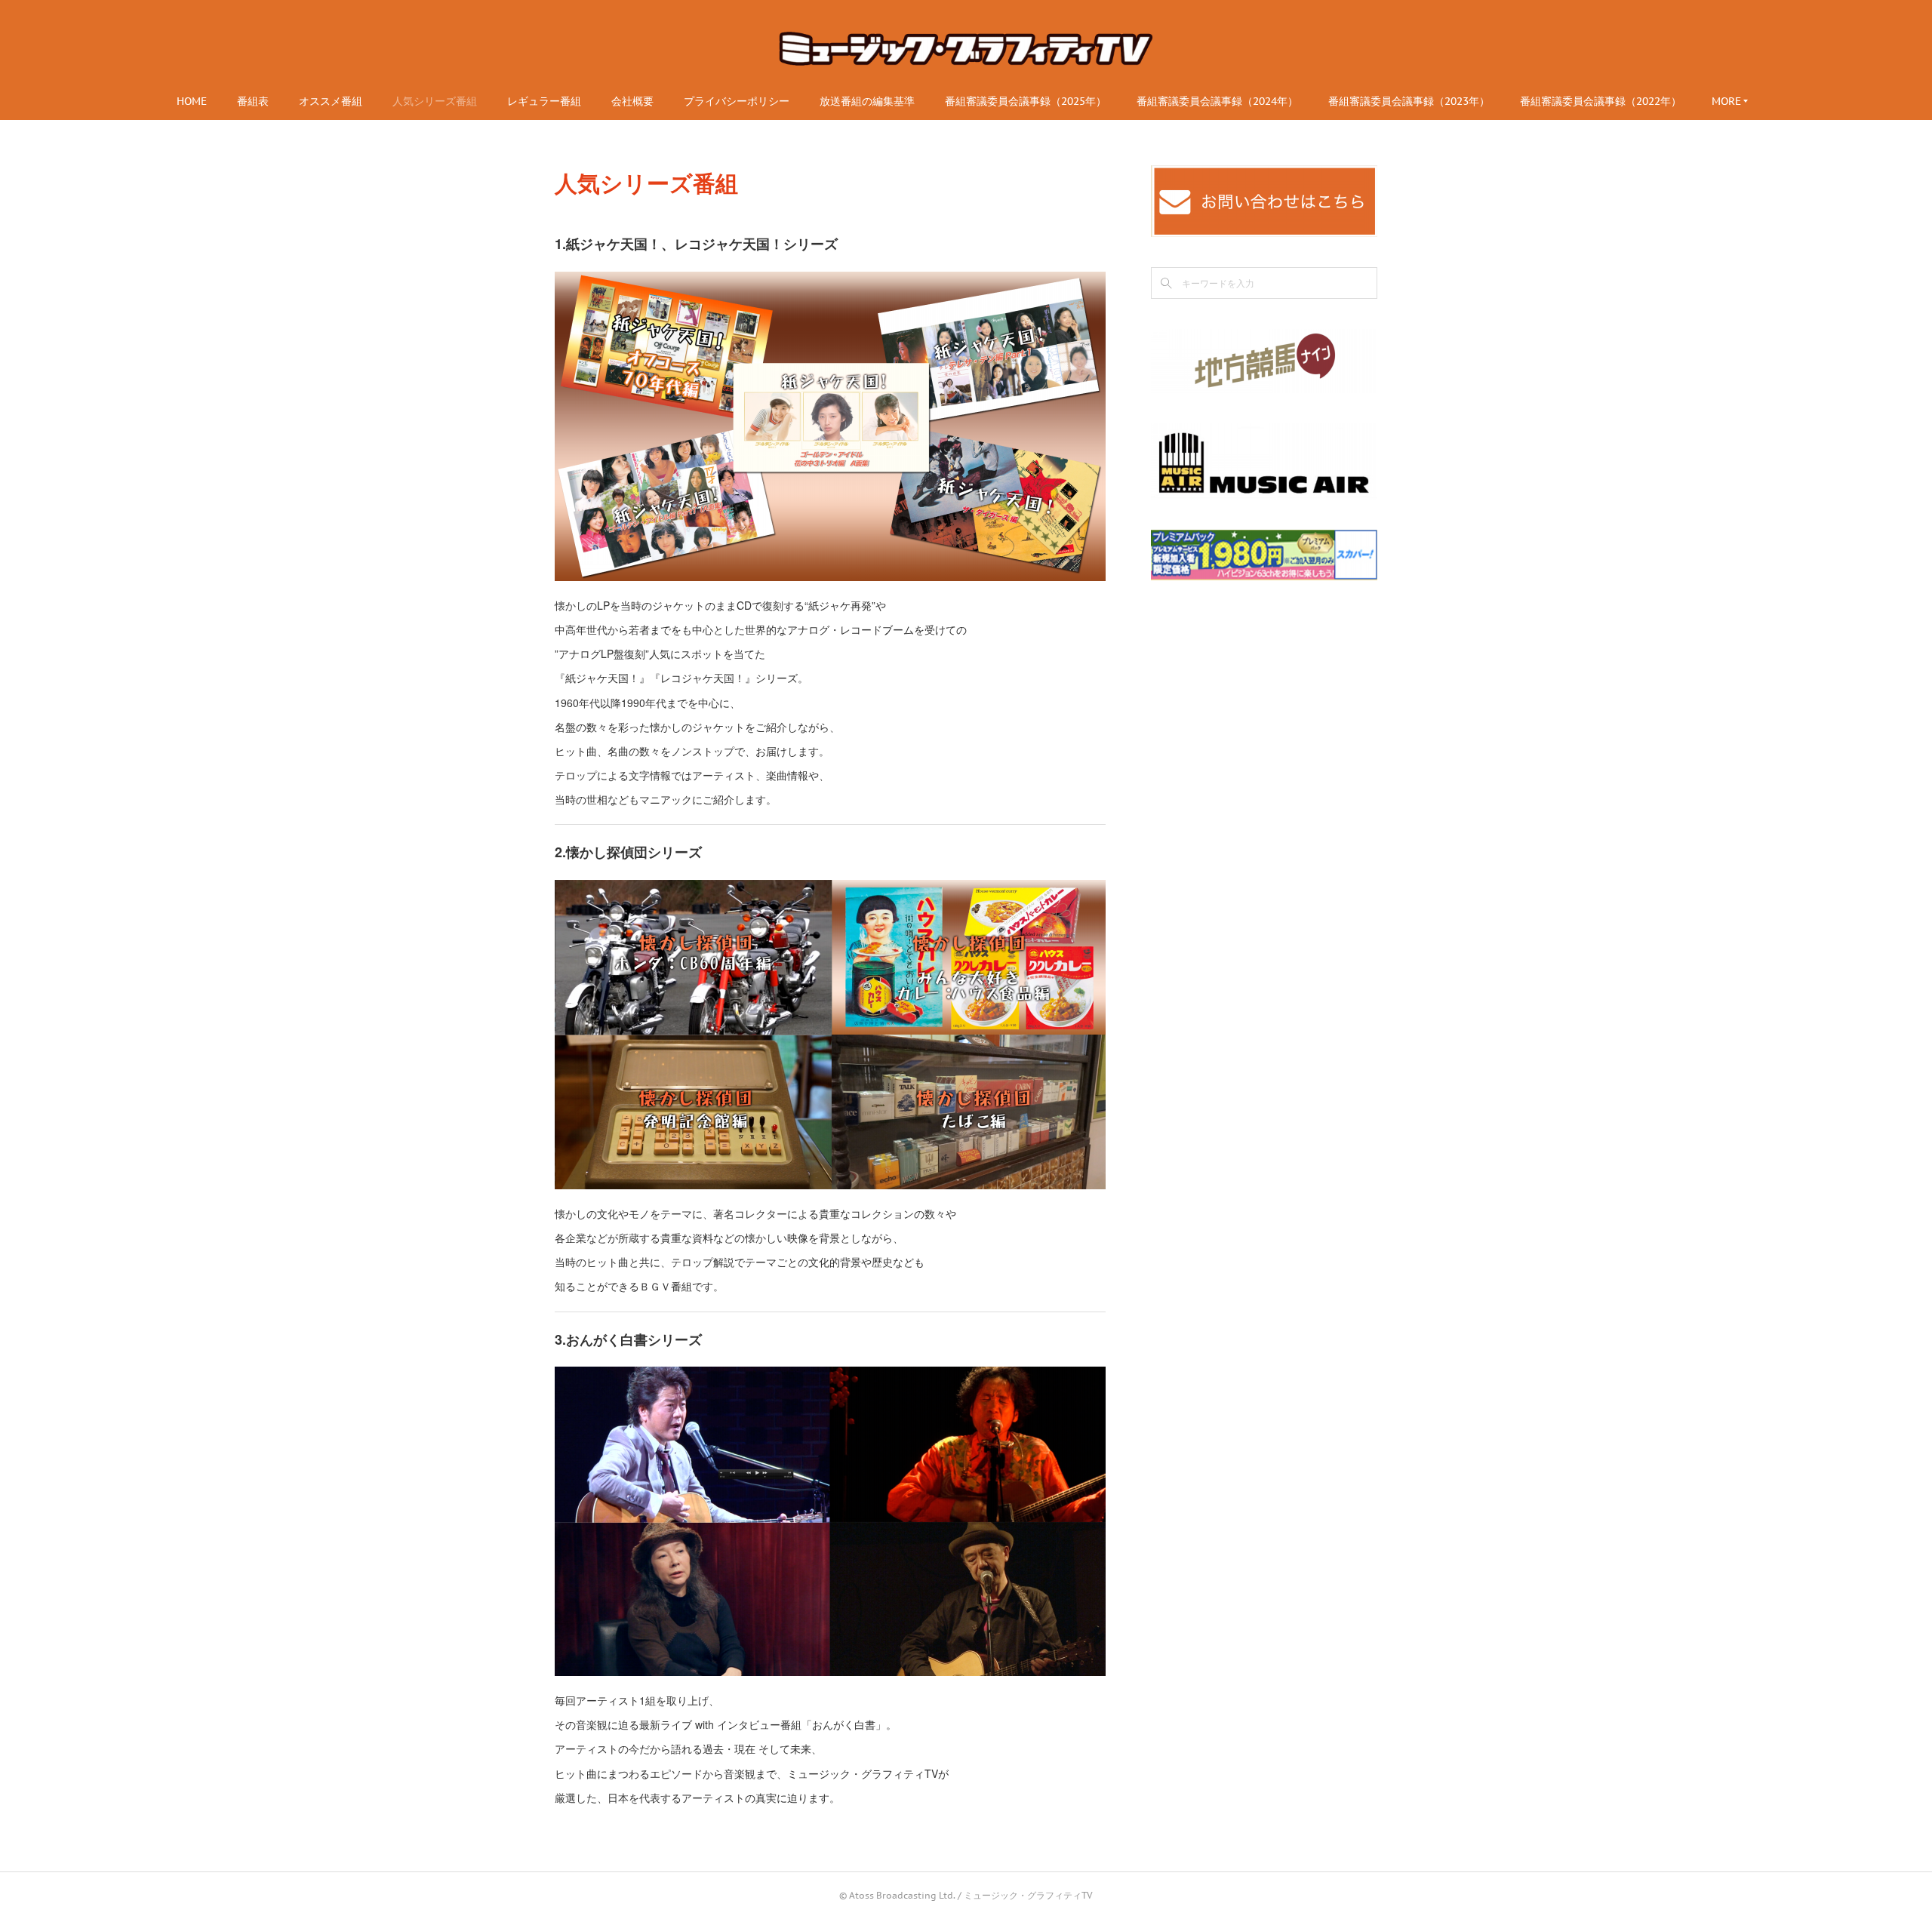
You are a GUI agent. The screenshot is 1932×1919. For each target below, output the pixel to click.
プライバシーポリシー (737, 101)
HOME (192, 101)
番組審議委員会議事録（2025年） (1026, 101)
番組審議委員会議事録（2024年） (1217, 101)
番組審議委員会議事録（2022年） (1601, 101)
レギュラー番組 (544, 101)
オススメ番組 (331, 101)
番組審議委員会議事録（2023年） (1409, 101)
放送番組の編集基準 (867, 101)
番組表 (253, 101)
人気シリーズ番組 (435, 101)
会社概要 (632, 101)
